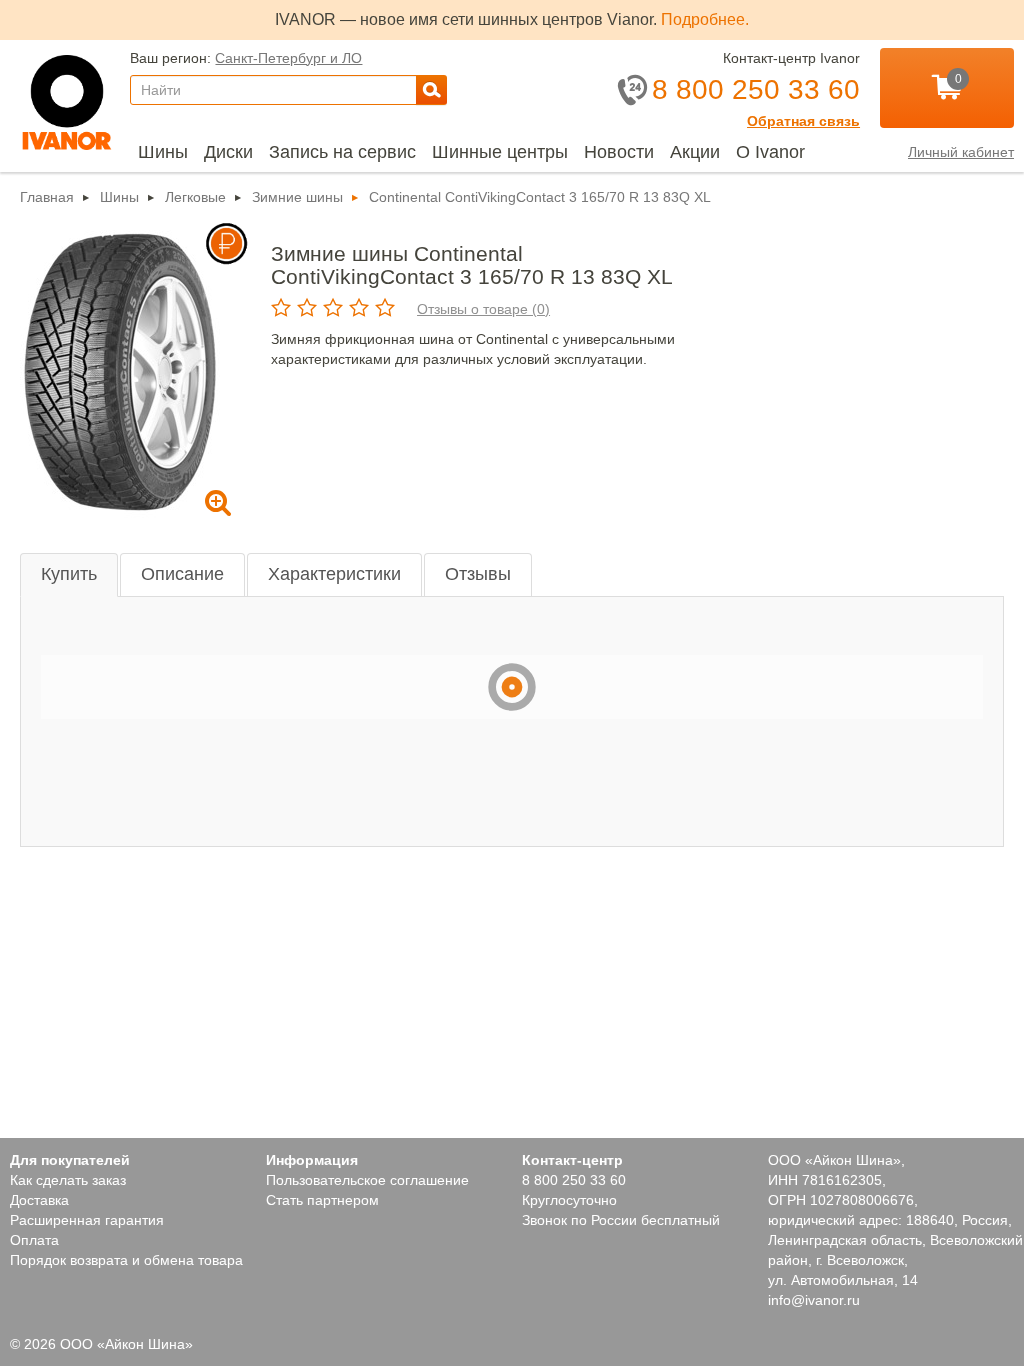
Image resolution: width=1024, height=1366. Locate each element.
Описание (182, 574)
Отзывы (478, 574)
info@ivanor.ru (814, 1300)
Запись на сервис (342, 152)
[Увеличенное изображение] (120, 371)
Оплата (34, 1240)
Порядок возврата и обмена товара (126, 1260)
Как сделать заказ (68, 1180)
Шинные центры (500, 152)
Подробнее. (705, 19)
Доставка (39, 1200)
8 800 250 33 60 (574, 1180)
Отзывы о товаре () (483, 309)
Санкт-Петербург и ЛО (288, 58)
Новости (619, 152)
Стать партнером (322, 1200)
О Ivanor (770, 152)
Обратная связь (803, 121)
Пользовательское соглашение (367, 1180)
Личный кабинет (961, 152)
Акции (695, 152)
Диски (228, 152)
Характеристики (334, 574)
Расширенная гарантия (87, 1220)
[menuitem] (163, 152)
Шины (163, 152)
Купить (69, 574)
